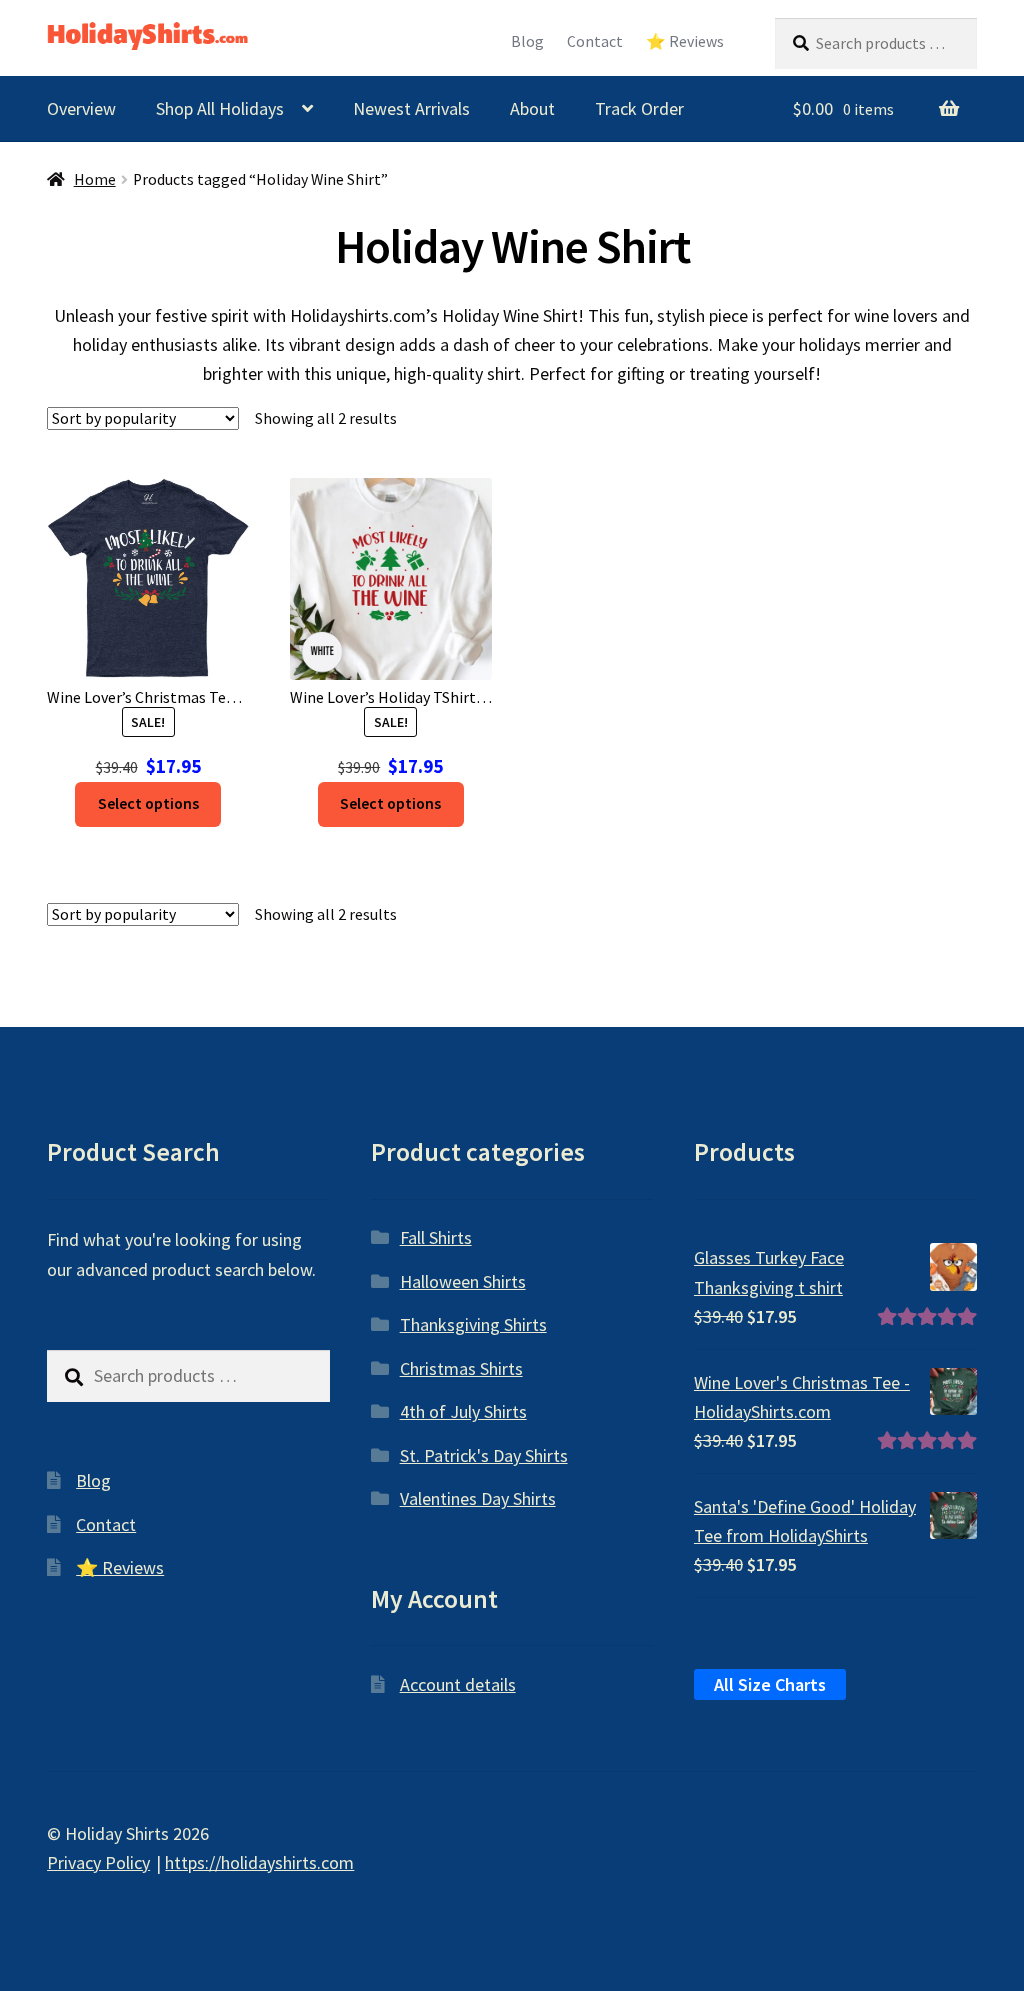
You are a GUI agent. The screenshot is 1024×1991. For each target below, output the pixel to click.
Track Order (639, 108)
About (532, 108)
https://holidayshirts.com (259, 1862)
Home (95, 179)
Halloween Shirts (463, 1281)
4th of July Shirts (463, 1411)
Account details (458, 1684)
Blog (527, 41)
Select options (148, 803)
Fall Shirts (436, 1237)
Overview (81, 108)
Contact (595, 41)
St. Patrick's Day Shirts (484, 1455)
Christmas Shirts (461, 1368)
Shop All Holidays (220, 108)
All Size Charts (770, 1684)
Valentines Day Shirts (478, 1498)
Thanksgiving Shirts (473, 1324)
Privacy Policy (98, 1862)
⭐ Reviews (685, 41)
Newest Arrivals (411, 108)
